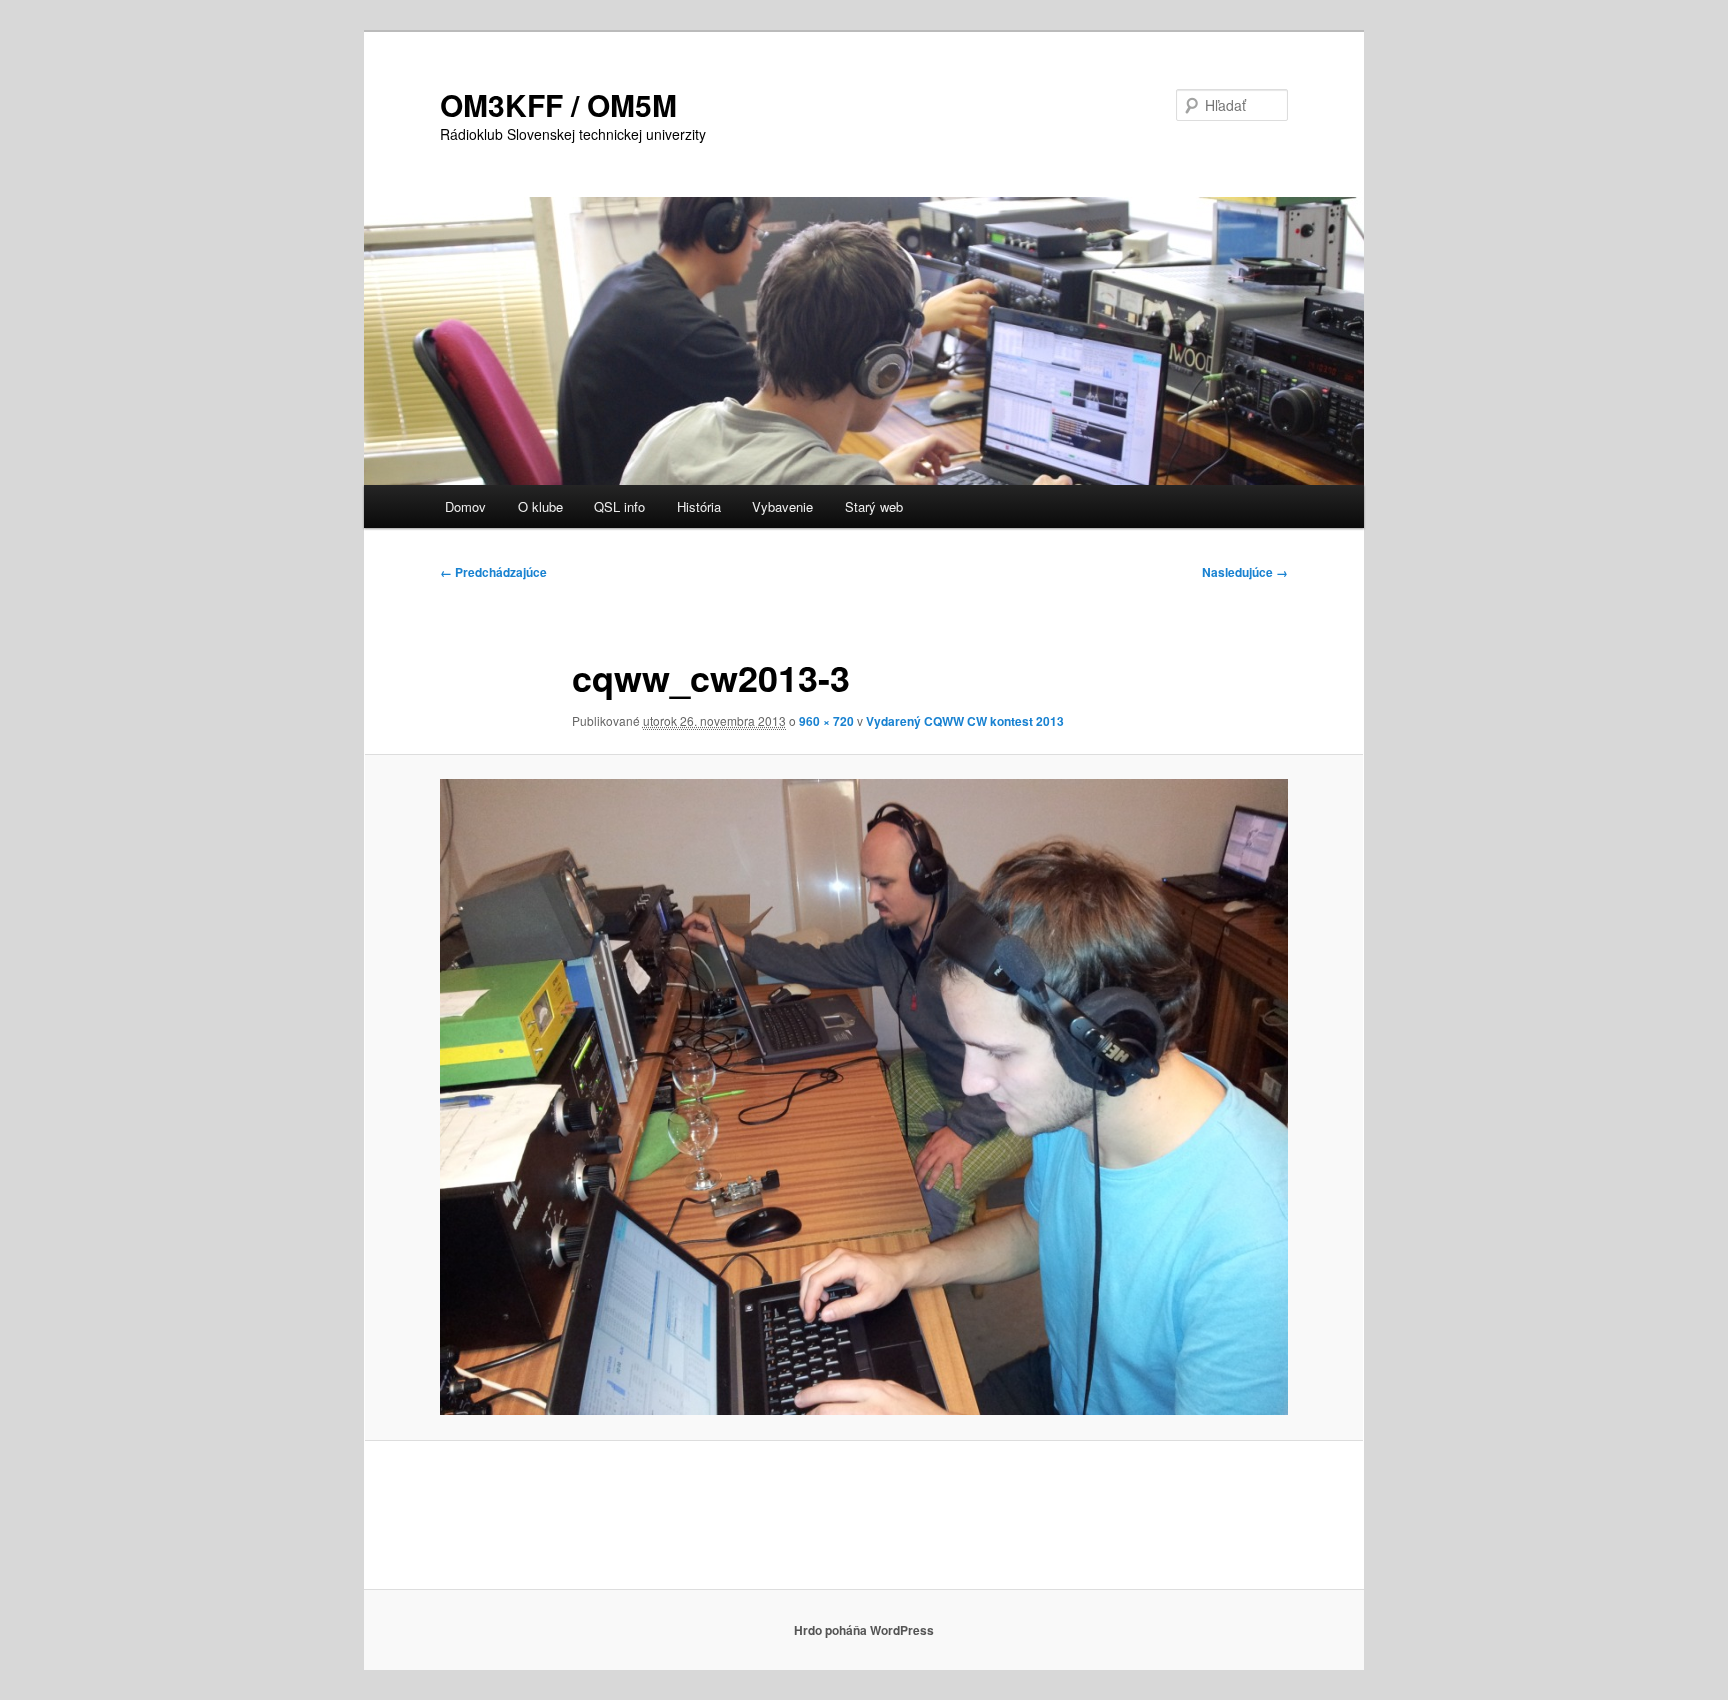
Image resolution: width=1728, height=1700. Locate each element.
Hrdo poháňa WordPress (864, 1630)
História (699, 506)
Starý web (874, 506)
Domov (465, 506)
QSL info (619, 506)
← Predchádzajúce (493, 572)
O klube (540, 506)
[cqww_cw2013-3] (864, 1097)
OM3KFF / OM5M (558, 104)
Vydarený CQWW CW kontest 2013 (965, 721)
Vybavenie (782, 506)
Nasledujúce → (1245, 572)
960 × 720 (826, 721)
